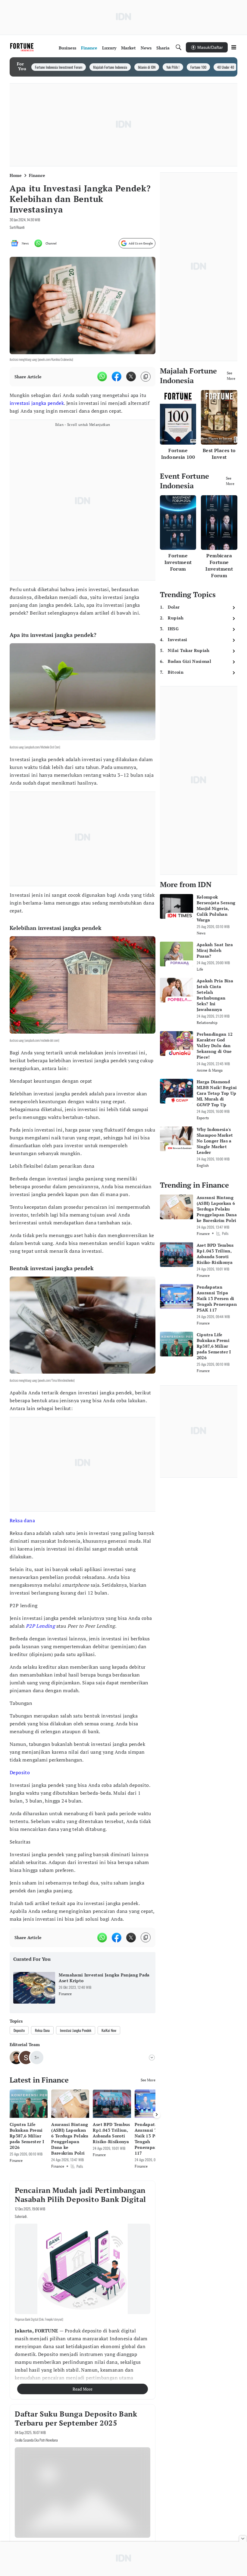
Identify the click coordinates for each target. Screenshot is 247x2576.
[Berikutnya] (157, 2115)
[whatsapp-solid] (102, 376)
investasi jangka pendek (37, 403)
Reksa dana (22, 1520)
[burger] (234, 47)
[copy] (146, 377)
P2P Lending (40, 1626)
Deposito (20, 1772)
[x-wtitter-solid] (131, 376)
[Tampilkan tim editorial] (152, 2058)
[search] (179, 47)
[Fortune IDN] (23, 47)
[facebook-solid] (117, 376)
